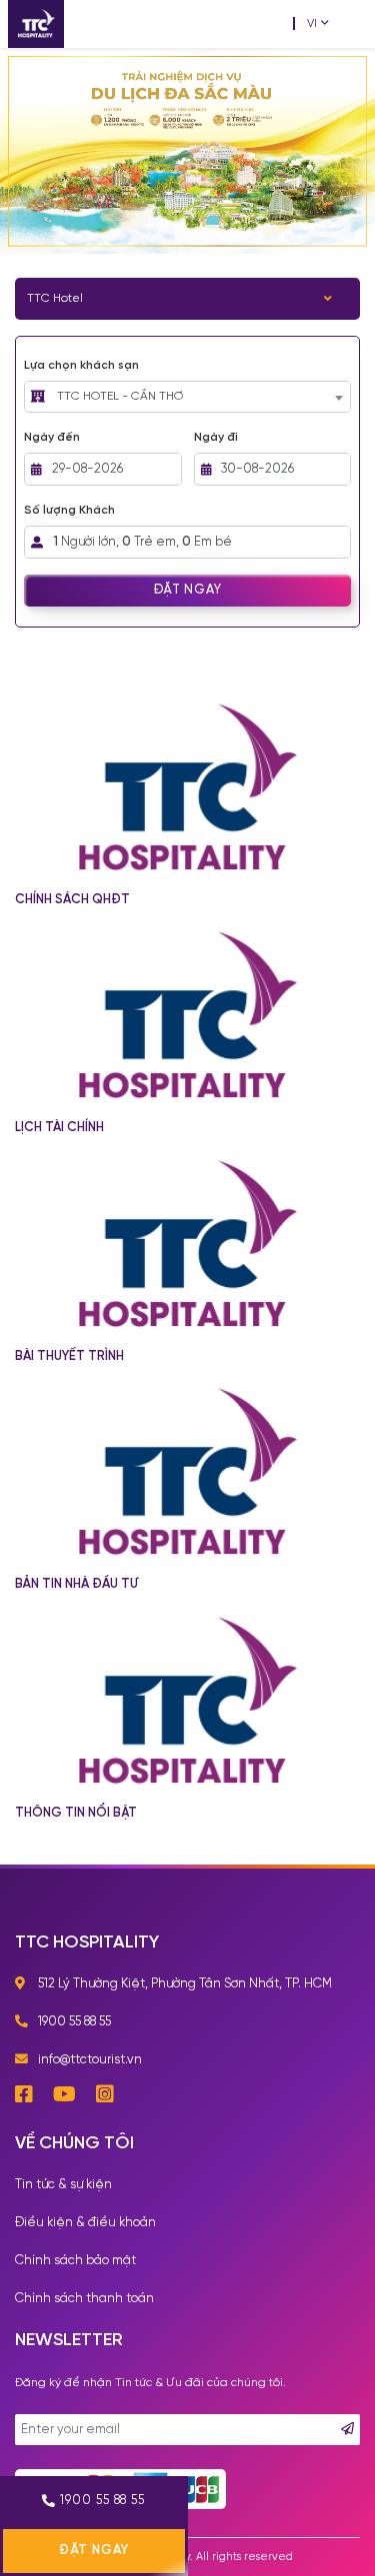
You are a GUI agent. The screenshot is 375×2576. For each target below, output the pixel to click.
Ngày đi (216, 437)
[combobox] (199, 397)
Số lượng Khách (69, 510)
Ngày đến (52, 437)
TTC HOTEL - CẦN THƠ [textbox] (120, 396)
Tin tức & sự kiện (63, 2185)
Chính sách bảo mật (75, 2261)
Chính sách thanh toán (84, 2299)
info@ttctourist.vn (90, 2060)
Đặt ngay (187, 590)
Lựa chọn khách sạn (81, 365)
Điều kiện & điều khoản (85, 2223)
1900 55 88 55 (102, 2501)
